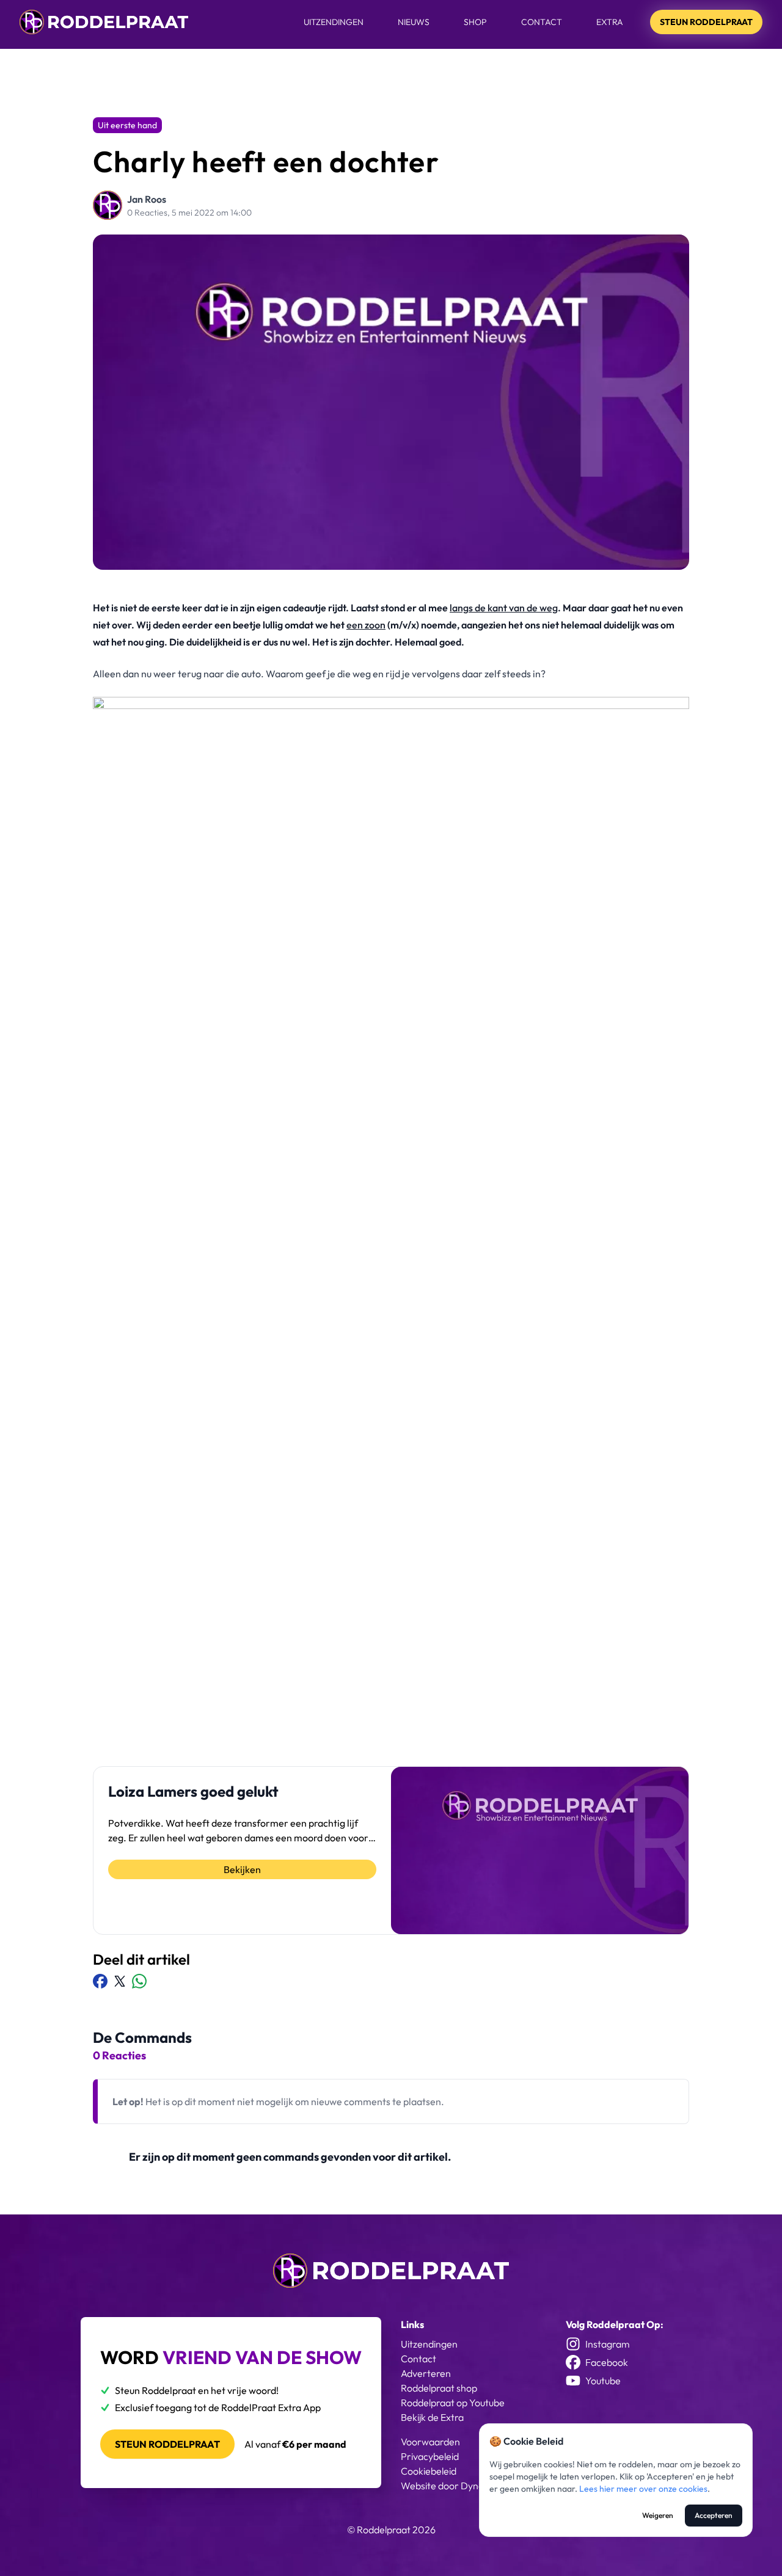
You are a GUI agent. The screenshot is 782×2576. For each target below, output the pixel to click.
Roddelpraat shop (439, 2388)
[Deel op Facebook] (100, 1981)
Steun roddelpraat (167, 2444)
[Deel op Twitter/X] (120, 1981)
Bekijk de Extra (432, 2417)
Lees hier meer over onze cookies (643, 2489)
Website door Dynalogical (456, 2486)
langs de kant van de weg (504, 608)
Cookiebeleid (429, 2471)
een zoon (366, 625)
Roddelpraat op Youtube (453, 2403)
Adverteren (426, 2373)
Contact (542, 22)
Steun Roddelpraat (706, 22)
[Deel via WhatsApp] (139, 1981)
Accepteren (714, 2515)
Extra (610, 22)
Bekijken (242, 1869)
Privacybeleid (430, 2456)
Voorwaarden (430, 2442)
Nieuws (414, 22)
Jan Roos (147, 199)
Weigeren (658, 2515)
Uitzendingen (334, 22)
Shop (475, 22)
